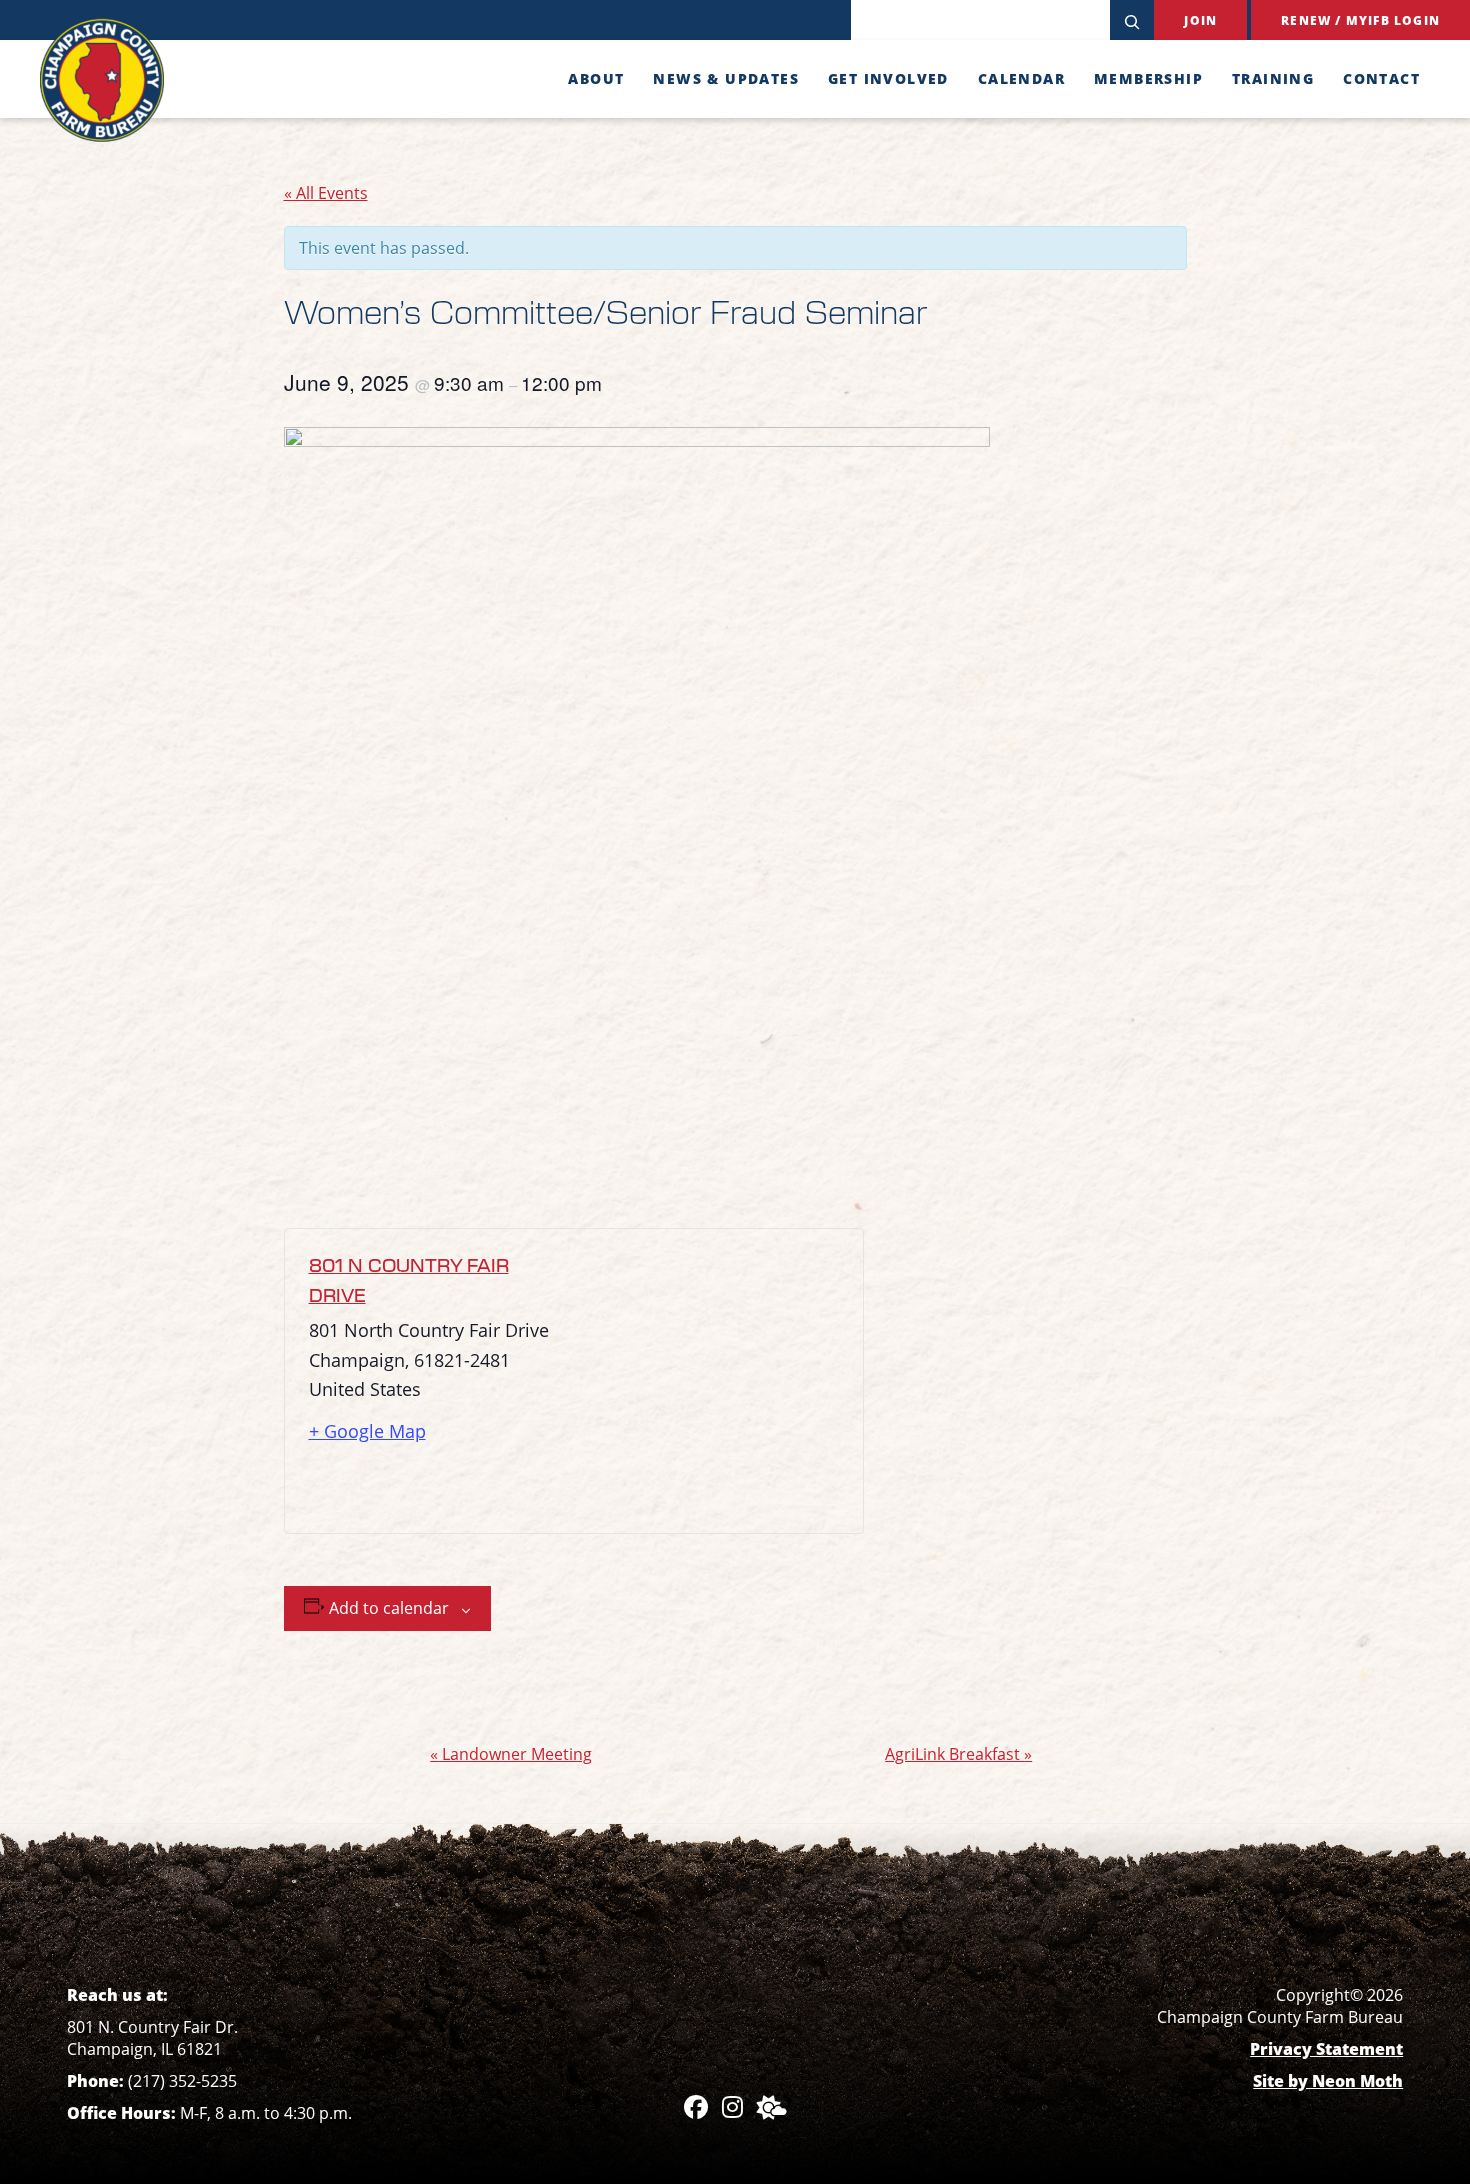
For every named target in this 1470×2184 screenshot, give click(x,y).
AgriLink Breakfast (958, 1754)
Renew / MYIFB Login (1360, 20)
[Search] (1132, 20)
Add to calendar (389, 1608)
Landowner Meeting (511, 1754)
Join (1200, 20)
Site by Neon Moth (1328, 2081)
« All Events (326, 193)
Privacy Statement (1326, 2049)
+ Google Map (367, 1431)
